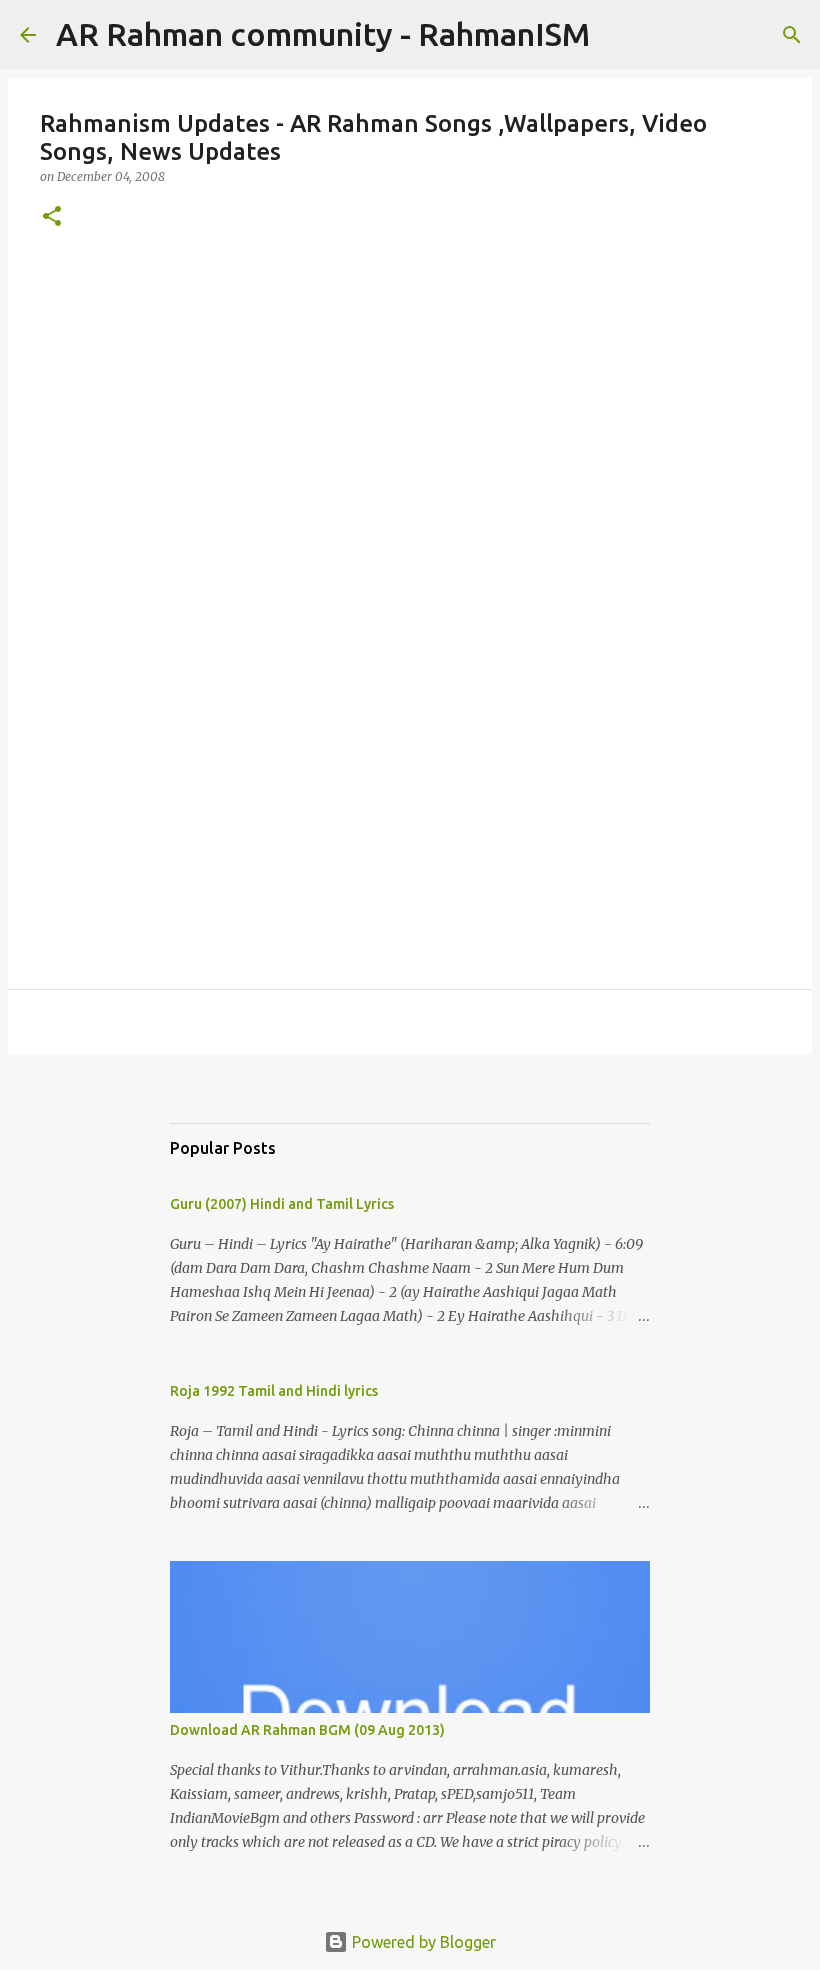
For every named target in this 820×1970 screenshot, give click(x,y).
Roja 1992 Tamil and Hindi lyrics (274, 1391)
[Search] (618, 35)
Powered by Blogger (422, 1942)
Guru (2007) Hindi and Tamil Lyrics (282, 1204)
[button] (52, 217)
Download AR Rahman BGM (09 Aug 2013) (307, 1730)
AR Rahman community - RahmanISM (323, 34)
